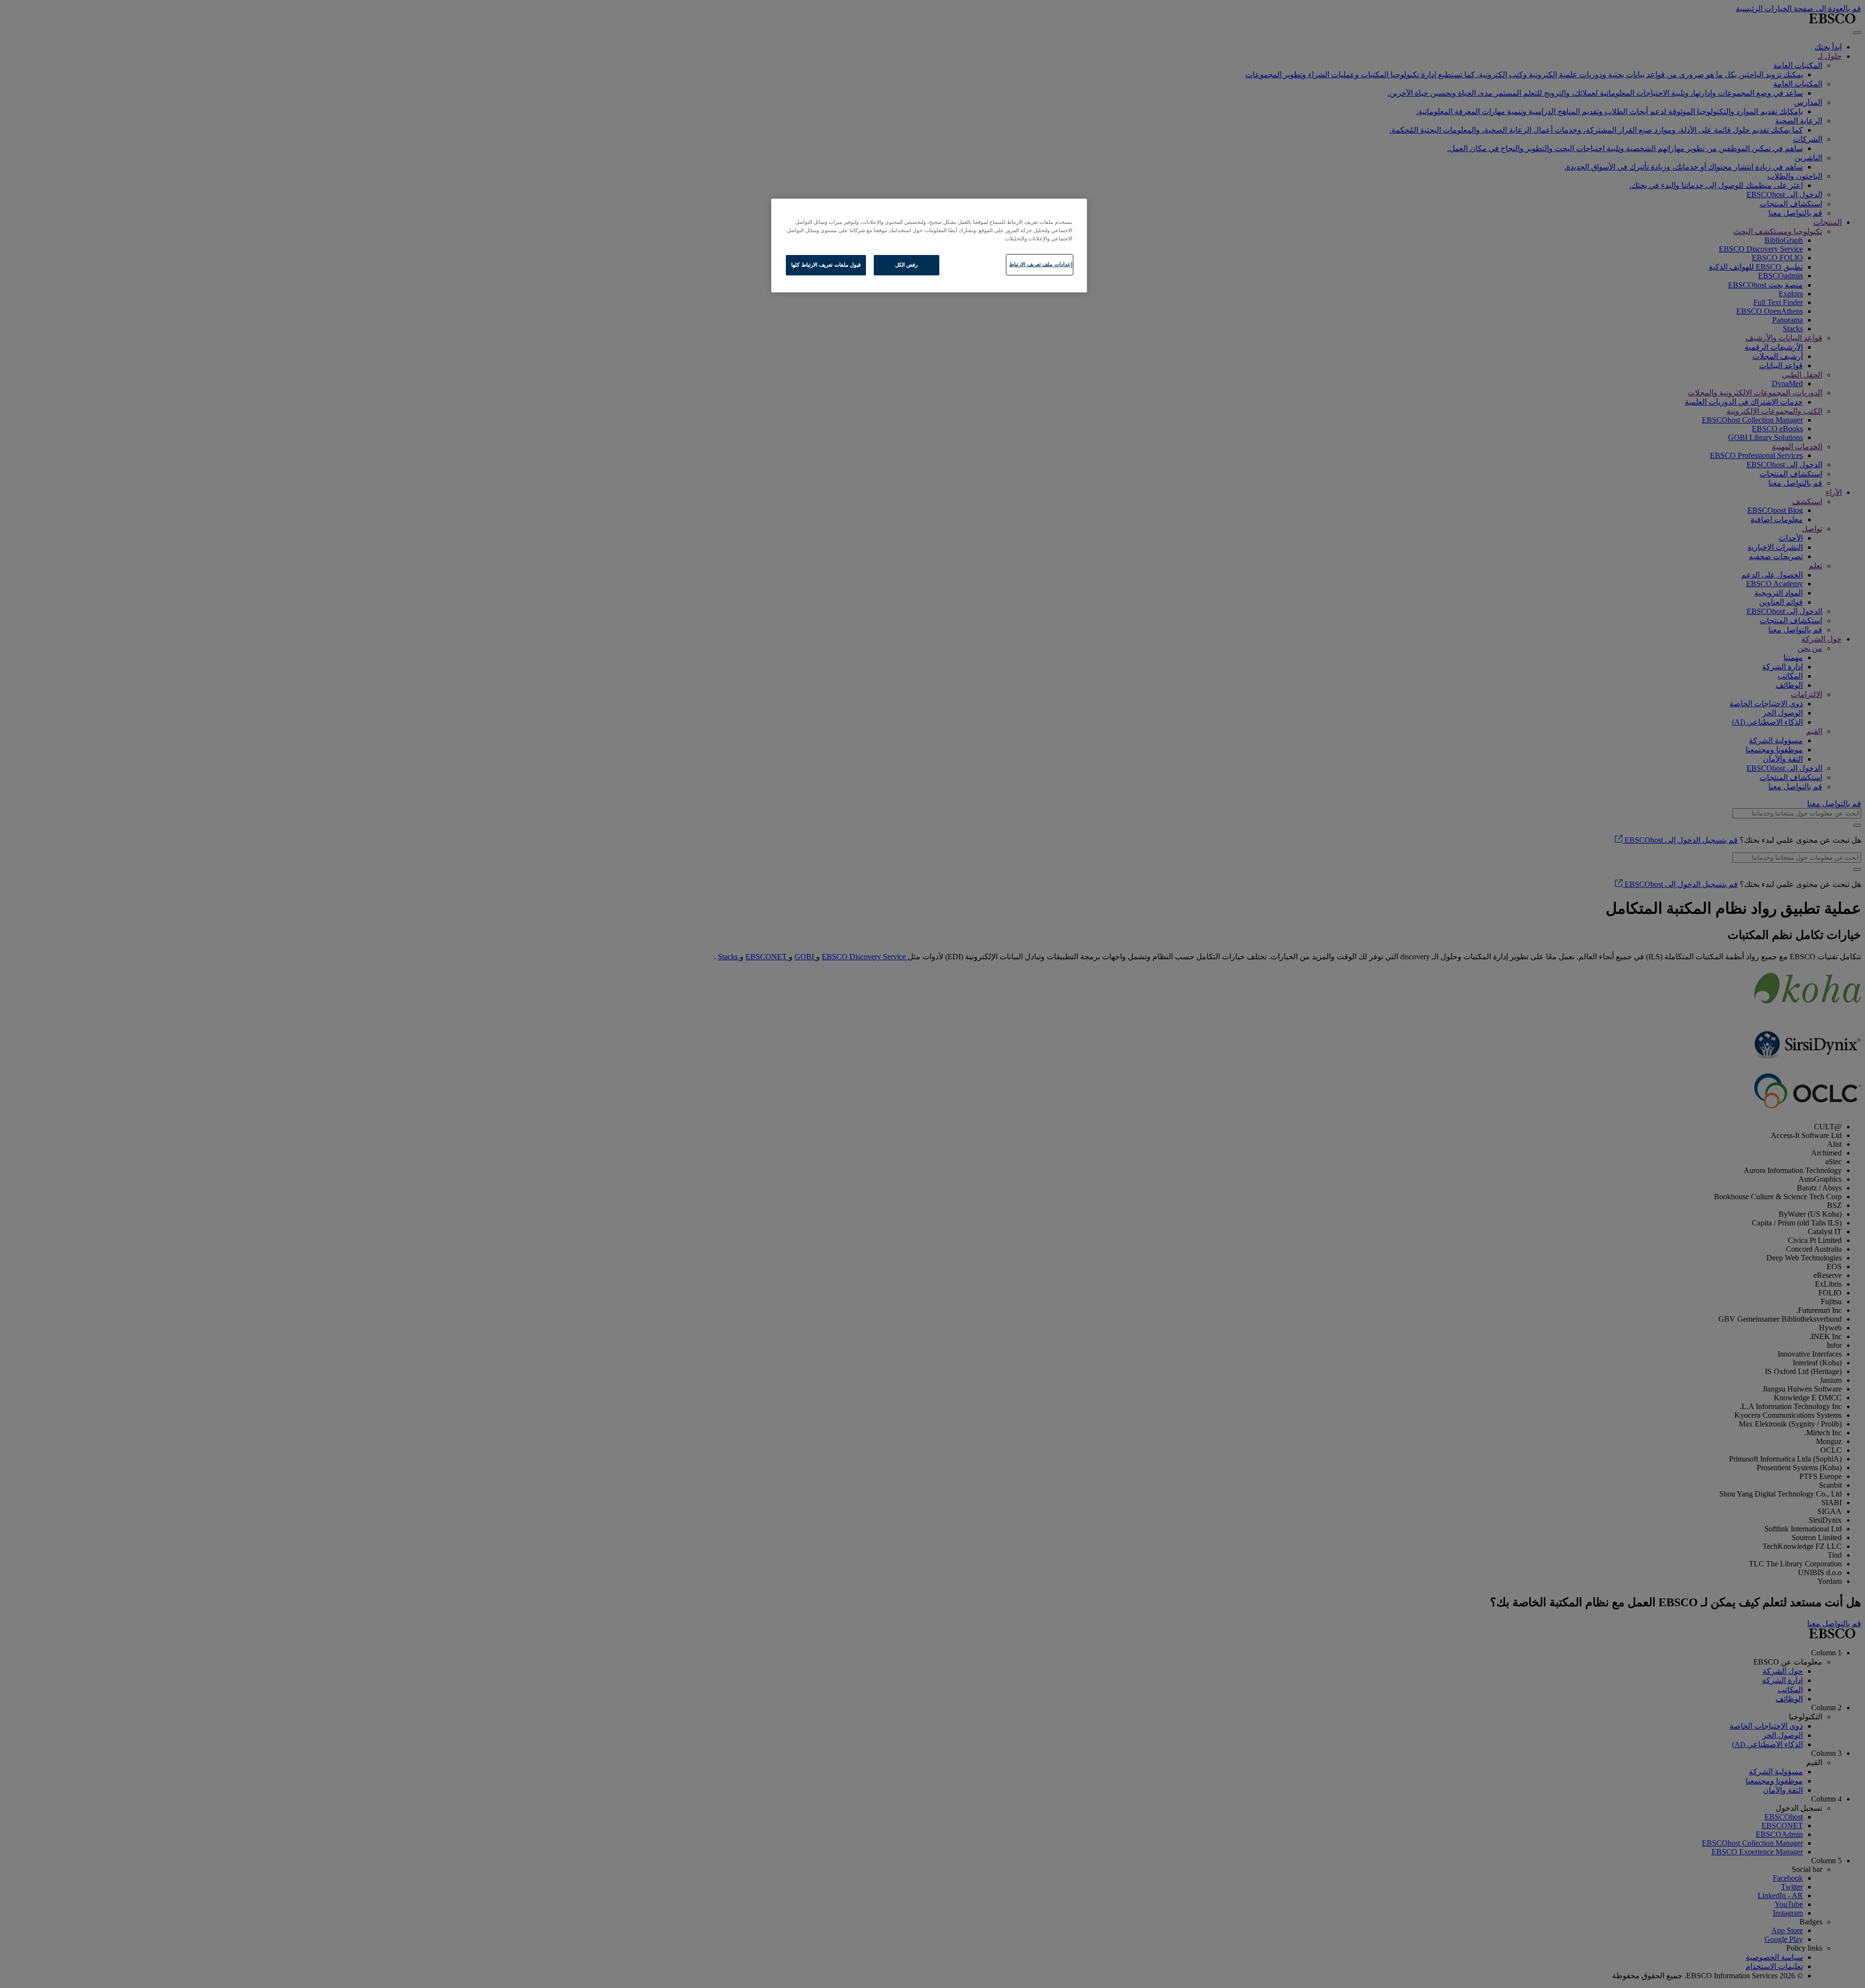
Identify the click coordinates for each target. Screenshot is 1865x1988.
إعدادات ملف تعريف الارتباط (1041, 264)
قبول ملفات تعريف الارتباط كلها (826, 265)
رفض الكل (907, 265)
